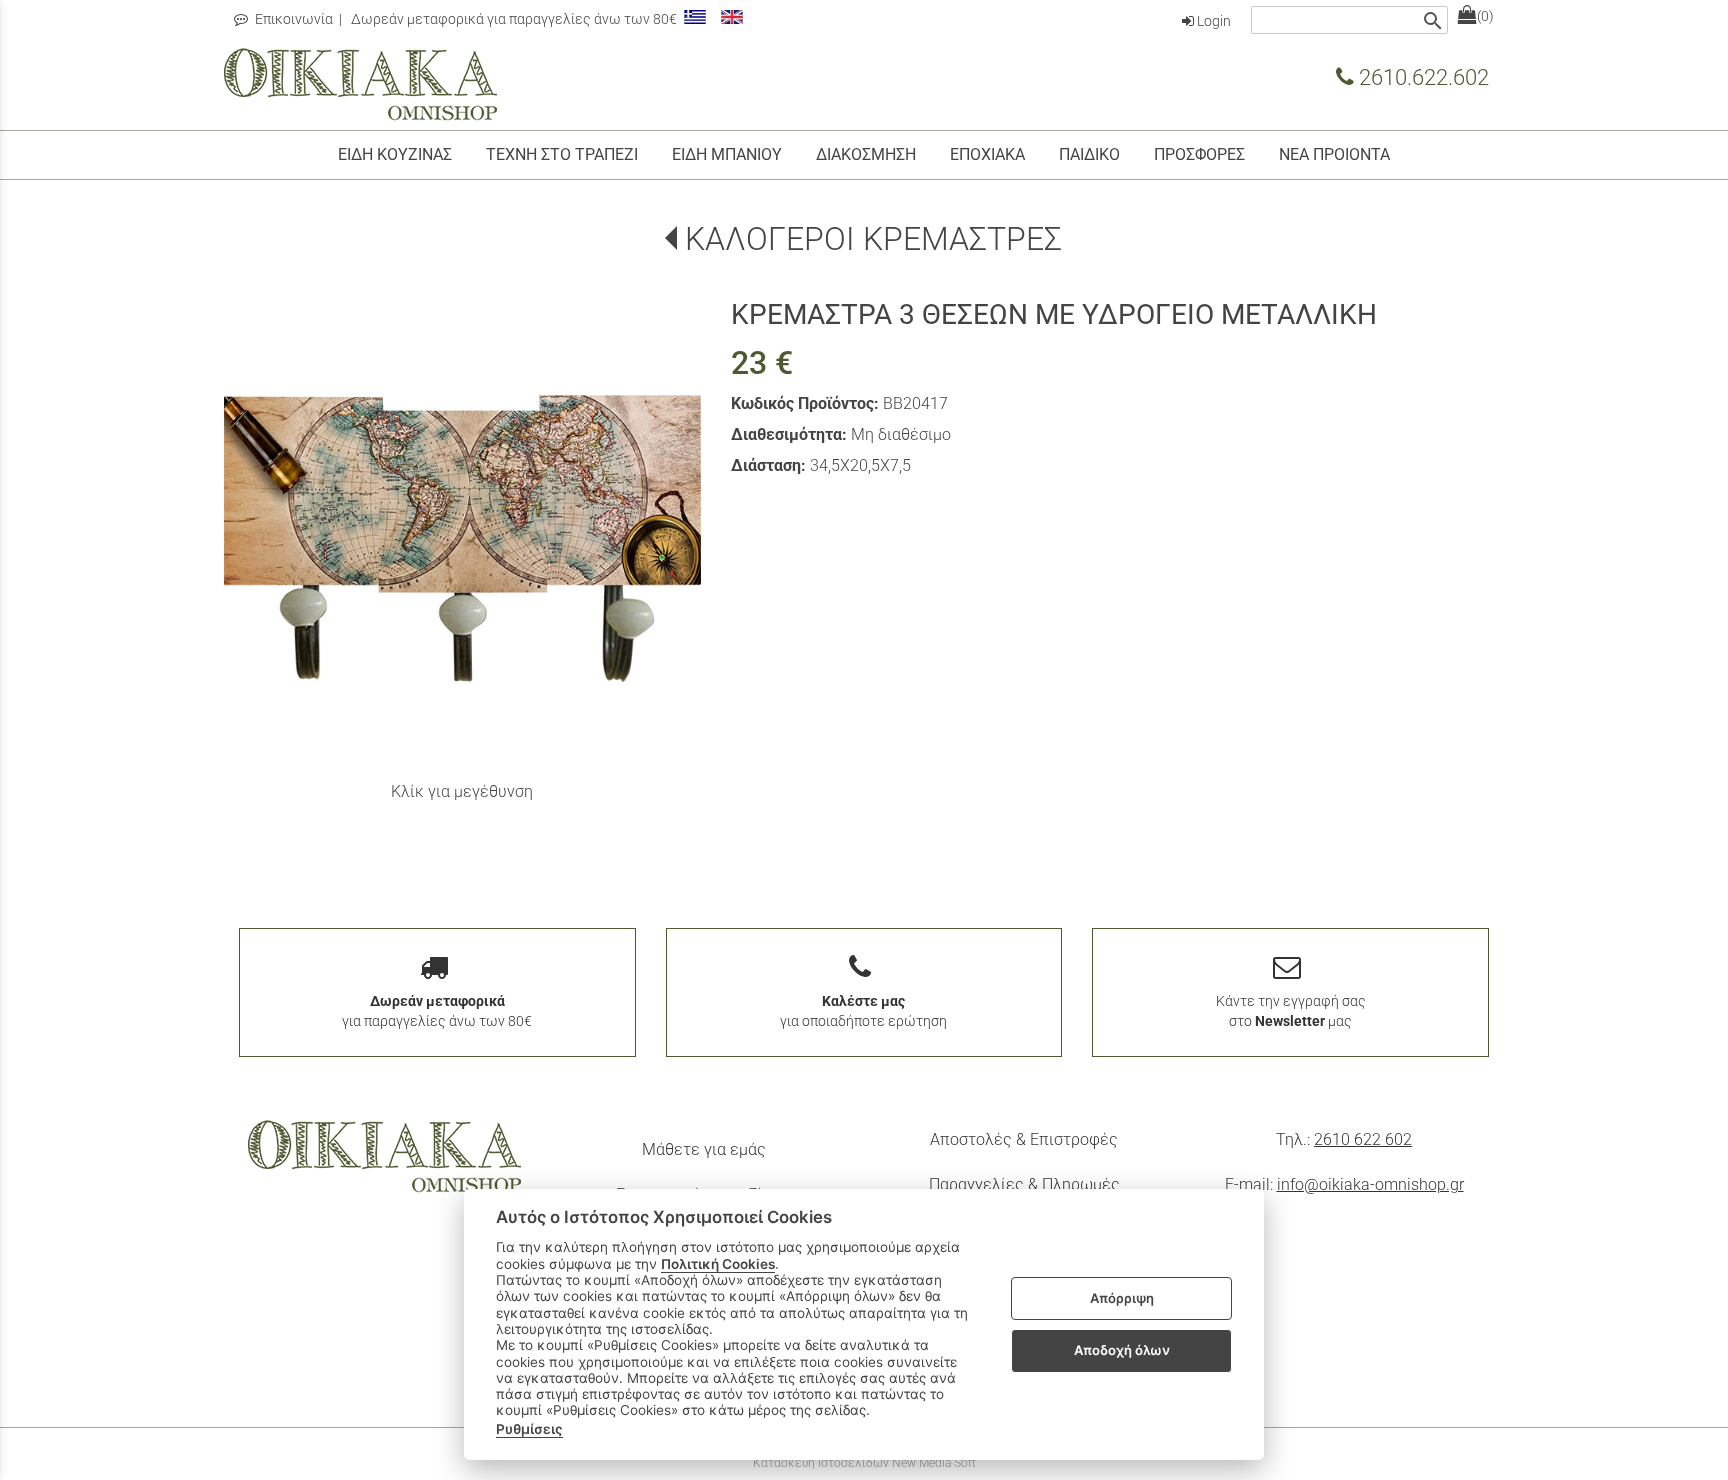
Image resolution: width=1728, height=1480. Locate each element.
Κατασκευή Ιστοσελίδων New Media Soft (864, 1463)
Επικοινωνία (292, 19)
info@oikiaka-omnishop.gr (1370, 1184)
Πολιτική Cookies (718, 1264)
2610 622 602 (1363, 1139)
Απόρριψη (1122, 1298)
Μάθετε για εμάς (704, 1149)
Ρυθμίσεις (529, 1429)
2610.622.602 (1421, 77)
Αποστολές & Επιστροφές (1024, 1139)
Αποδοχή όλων (1122, 1350)
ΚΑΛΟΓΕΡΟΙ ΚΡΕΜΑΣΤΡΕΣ (873, 239)
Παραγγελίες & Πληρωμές (1024, 1184)
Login (1212, 21)
